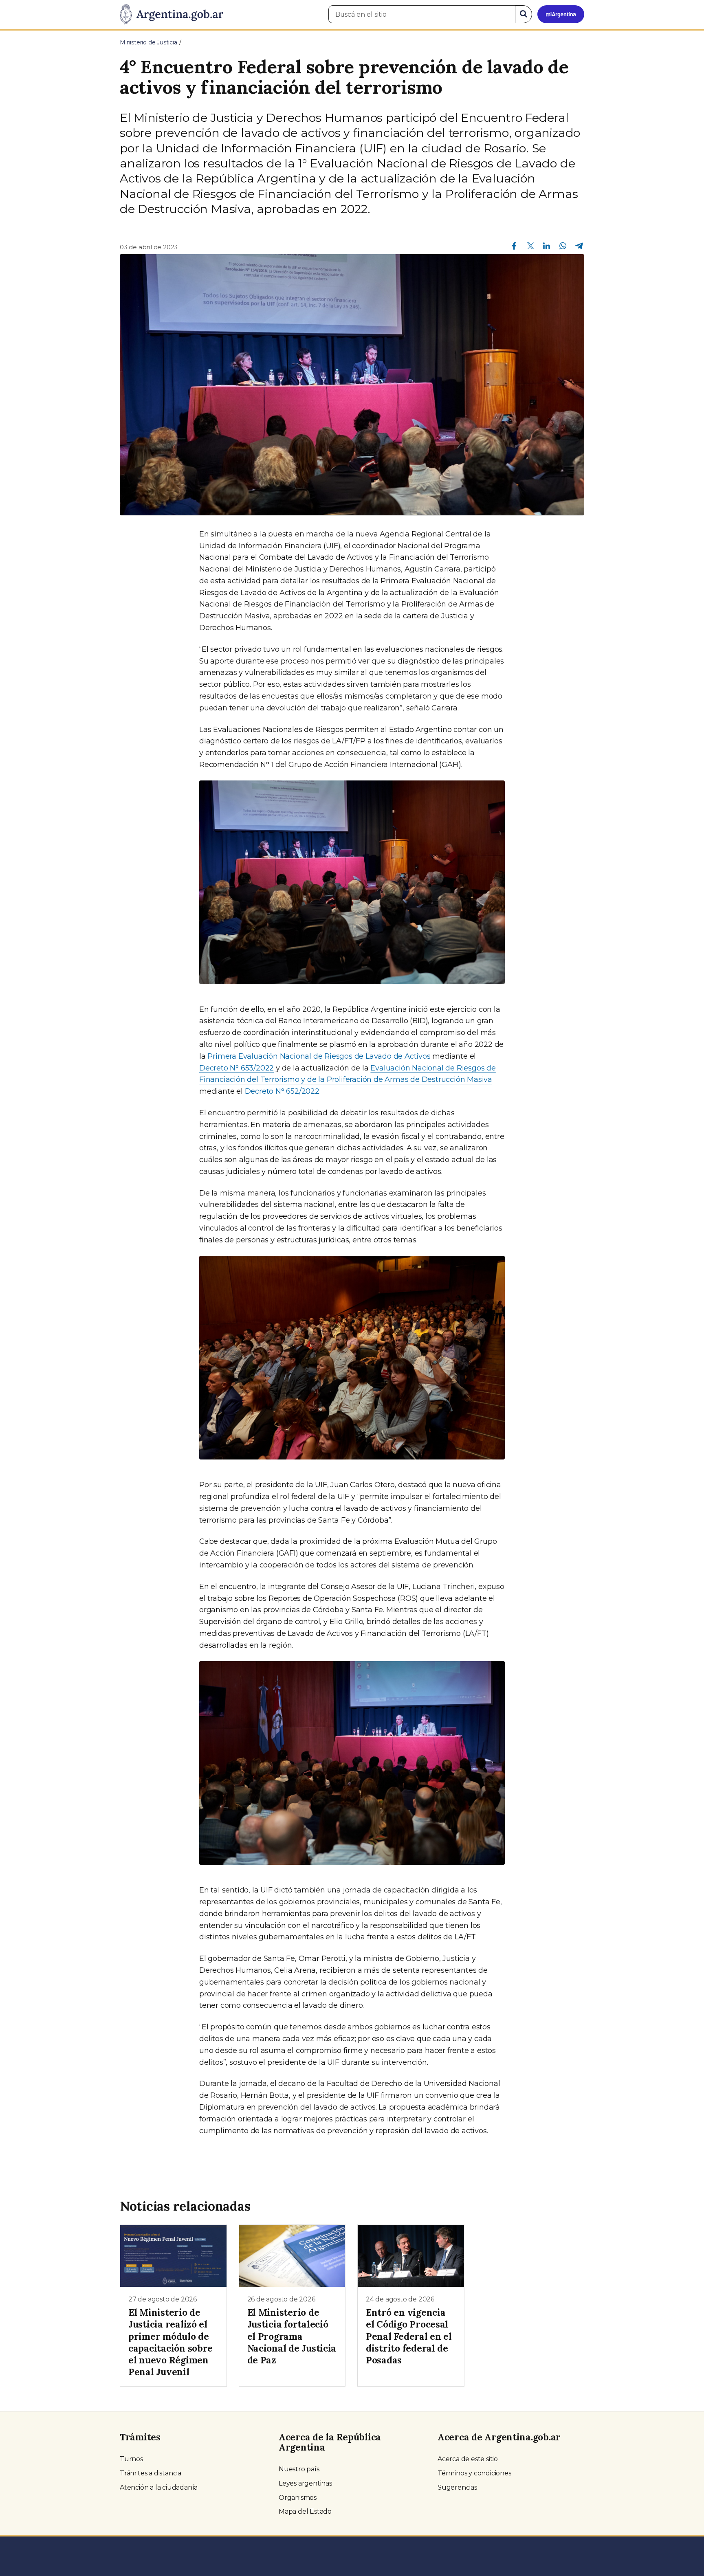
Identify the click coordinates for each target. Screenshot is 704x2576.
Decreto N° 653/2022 (236, 1068)
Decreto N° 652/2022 (282, 1091)
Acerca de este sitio (468, 2459)
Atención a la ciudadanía (159, 2487)
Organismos (298, 2498)
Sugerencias (457, 2487)
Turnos (131, 2459)
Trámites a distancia (151, 2473)
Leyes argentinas (305, 2483)
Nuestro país (299, 2469)
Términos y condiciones (474, 2473)
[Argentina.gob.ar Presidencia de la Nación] (172, 15)
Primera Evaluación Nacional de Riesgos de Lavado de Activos (319, 1056)
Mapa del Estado (305, 2511)
